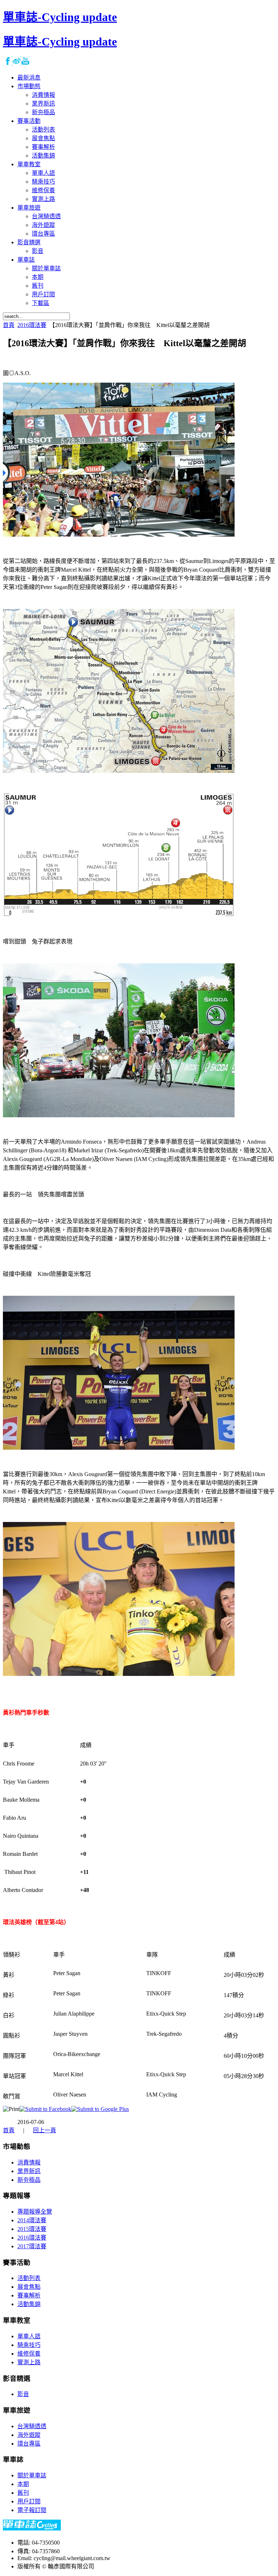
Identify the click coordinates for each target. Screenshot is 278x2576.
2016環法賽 (32, 325)
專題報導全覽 (35, 2212)
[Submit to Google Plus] (100, 2109)
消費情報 (29, 2162)
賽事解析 (29, 2295)
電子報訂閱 (32, 2510)
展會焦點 (29, 2287)
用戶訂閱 (29, 2501)
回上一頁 (45, 2130)
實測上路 (29, 2362)
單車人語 (29, 2336)
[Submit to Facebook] (45, 2109)
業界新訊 (29, 2171)
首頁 (9, 325)
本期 (23, 2484)
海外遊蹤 (29, 2435)
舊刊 (23, 2493)
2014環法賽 (32, 2220)
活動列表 (29, 2278)
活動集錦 (29, 2304)
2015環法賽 (32, 2229)
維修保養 (29, 2354)
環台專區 (29, 2444)
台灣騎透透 (32, 2426)
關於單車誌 (32, 2475)
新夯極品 (29, 2180)
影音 (23, 2394)
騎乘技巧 (29, 2345)
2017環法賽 (32, 2246)
